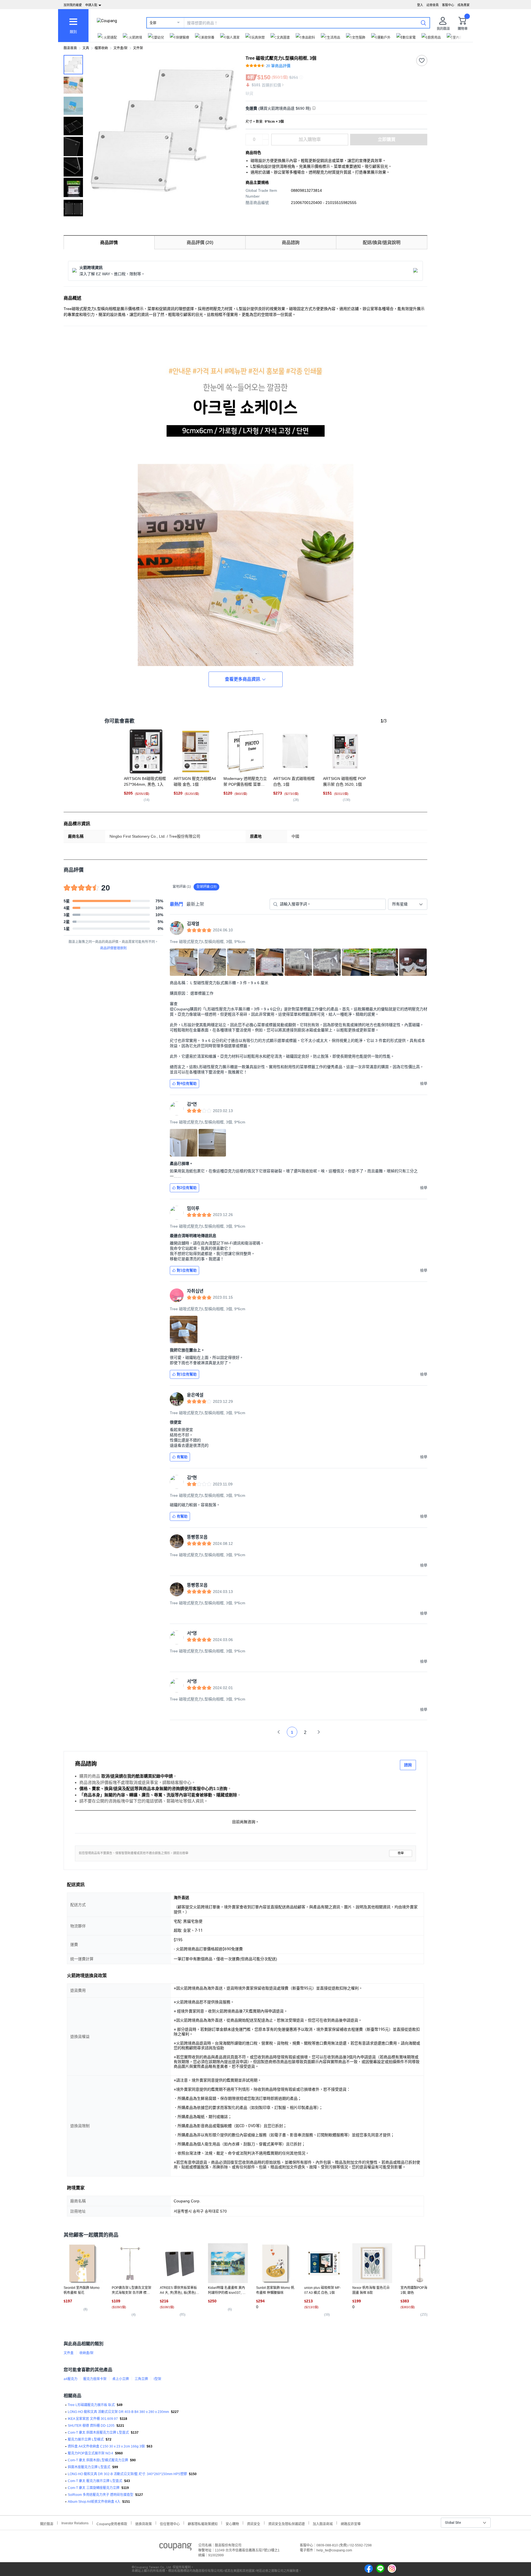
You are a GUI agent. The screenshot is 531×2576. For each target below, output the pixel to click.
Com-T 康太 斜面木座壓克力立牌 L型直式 (98, 2433)
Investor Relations (75, 2523)
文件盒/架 (120, 48)
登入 (420, 5)
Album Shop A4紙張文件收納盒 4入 (94, 2502)
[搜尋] (423, 23)
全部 (153, 23)
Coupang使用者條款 (112, 2523)
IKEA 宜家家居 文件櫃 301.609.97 (93, 2419)
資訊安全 (254, 2523)
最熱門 (176, 904)
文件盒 (69, 2353)
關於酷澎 (47, 2523)
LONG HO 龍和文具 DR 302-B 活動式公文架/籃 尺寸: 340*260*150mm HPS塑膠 (127, 2474)
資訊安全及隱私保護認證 (287, 2523)
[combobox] (408, 904)
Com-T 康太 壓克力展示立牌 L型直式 (95, 2481)
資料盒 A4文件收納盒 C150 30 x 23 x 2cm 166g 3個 (106, 2446)
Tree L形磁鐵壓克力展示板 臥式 (91, 2405)
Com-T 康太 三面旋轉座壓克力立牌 (94, 2488)
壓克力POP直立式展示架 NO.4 (90, 2453)
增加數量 (265, 142)
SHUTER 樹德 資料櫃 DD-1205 (91, 2426)
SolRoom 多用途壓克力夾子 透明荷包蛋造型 (101, 2495)
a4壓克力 (71, 2379)
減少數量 (265, 137)
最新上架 (195, 904)
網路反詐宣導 (351, 2523)
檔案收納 (101, 48)
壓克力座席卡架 (95, 2379)
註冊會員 (433, 5)
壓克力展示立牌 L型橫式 (86, 2439)
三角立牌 (141, 2379)
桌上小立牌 (121, 2379)
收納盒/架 (86, 2353)
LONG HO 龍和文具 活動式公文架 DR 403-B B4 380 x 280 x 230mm (118, 2412)
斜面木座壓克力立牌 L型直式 (89, 2467)
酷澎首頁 (70, 48)
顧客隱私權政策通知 (203, 2523)
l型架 (158, 2379)
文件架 (138, 48)
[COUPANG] (175, 2548)
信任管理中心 (170, 2523)
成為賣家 (464, 5)
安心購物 (232, 2523)
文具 (86, 48)
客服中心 (448, 5)
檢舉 (401, 1853)
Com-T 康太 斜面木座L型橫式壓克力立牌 (98, 2460)
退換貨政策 (144, 2523)
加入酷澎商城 (323, 2523)
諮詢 (408, 1765)
